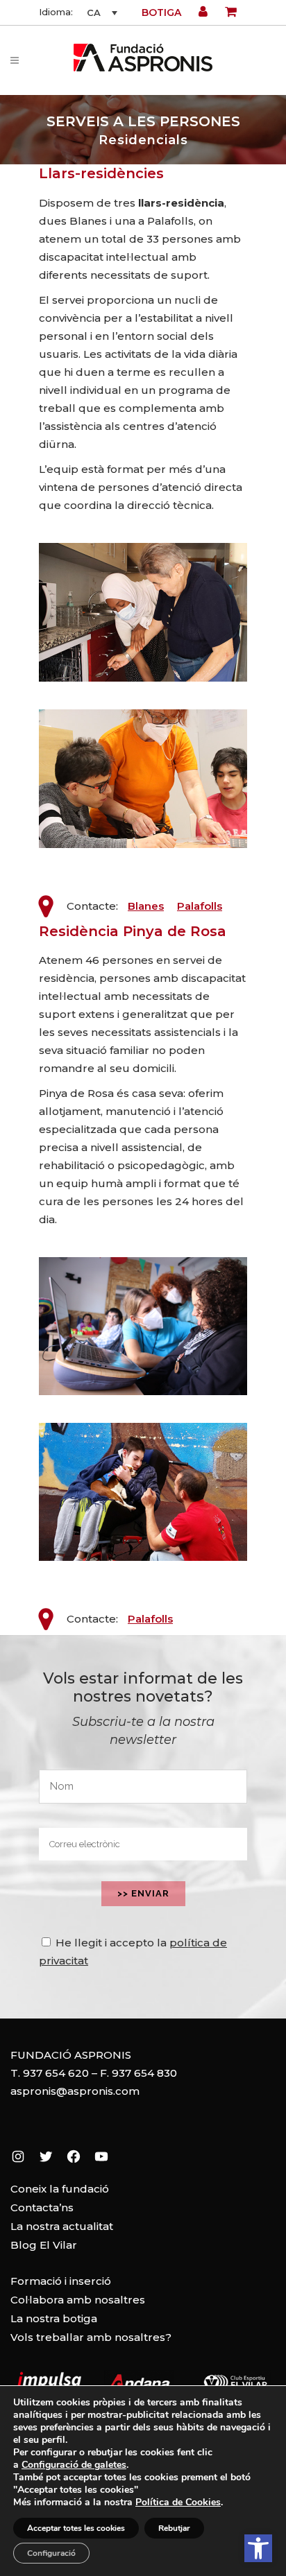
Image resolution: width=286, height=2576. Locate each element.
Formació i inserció (61, 2281)
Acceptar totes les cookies (76, 2528)
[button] (258, 2548)
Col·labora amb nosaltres (78, 2300)
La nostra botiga (54, 2318)
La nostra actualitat (62, 2226)
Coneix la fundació (60, 2189)
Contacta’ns (42, 2207)
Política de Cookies (178, 2502)
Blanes (146, 906)
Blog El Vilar (44, 2245)
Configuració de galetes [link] (74, 2465)
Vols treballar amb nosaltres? (91, 2337)
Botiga (161, 12)
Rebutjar (174, 2528)
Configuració (51, 2553)
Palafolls (200, 906)
